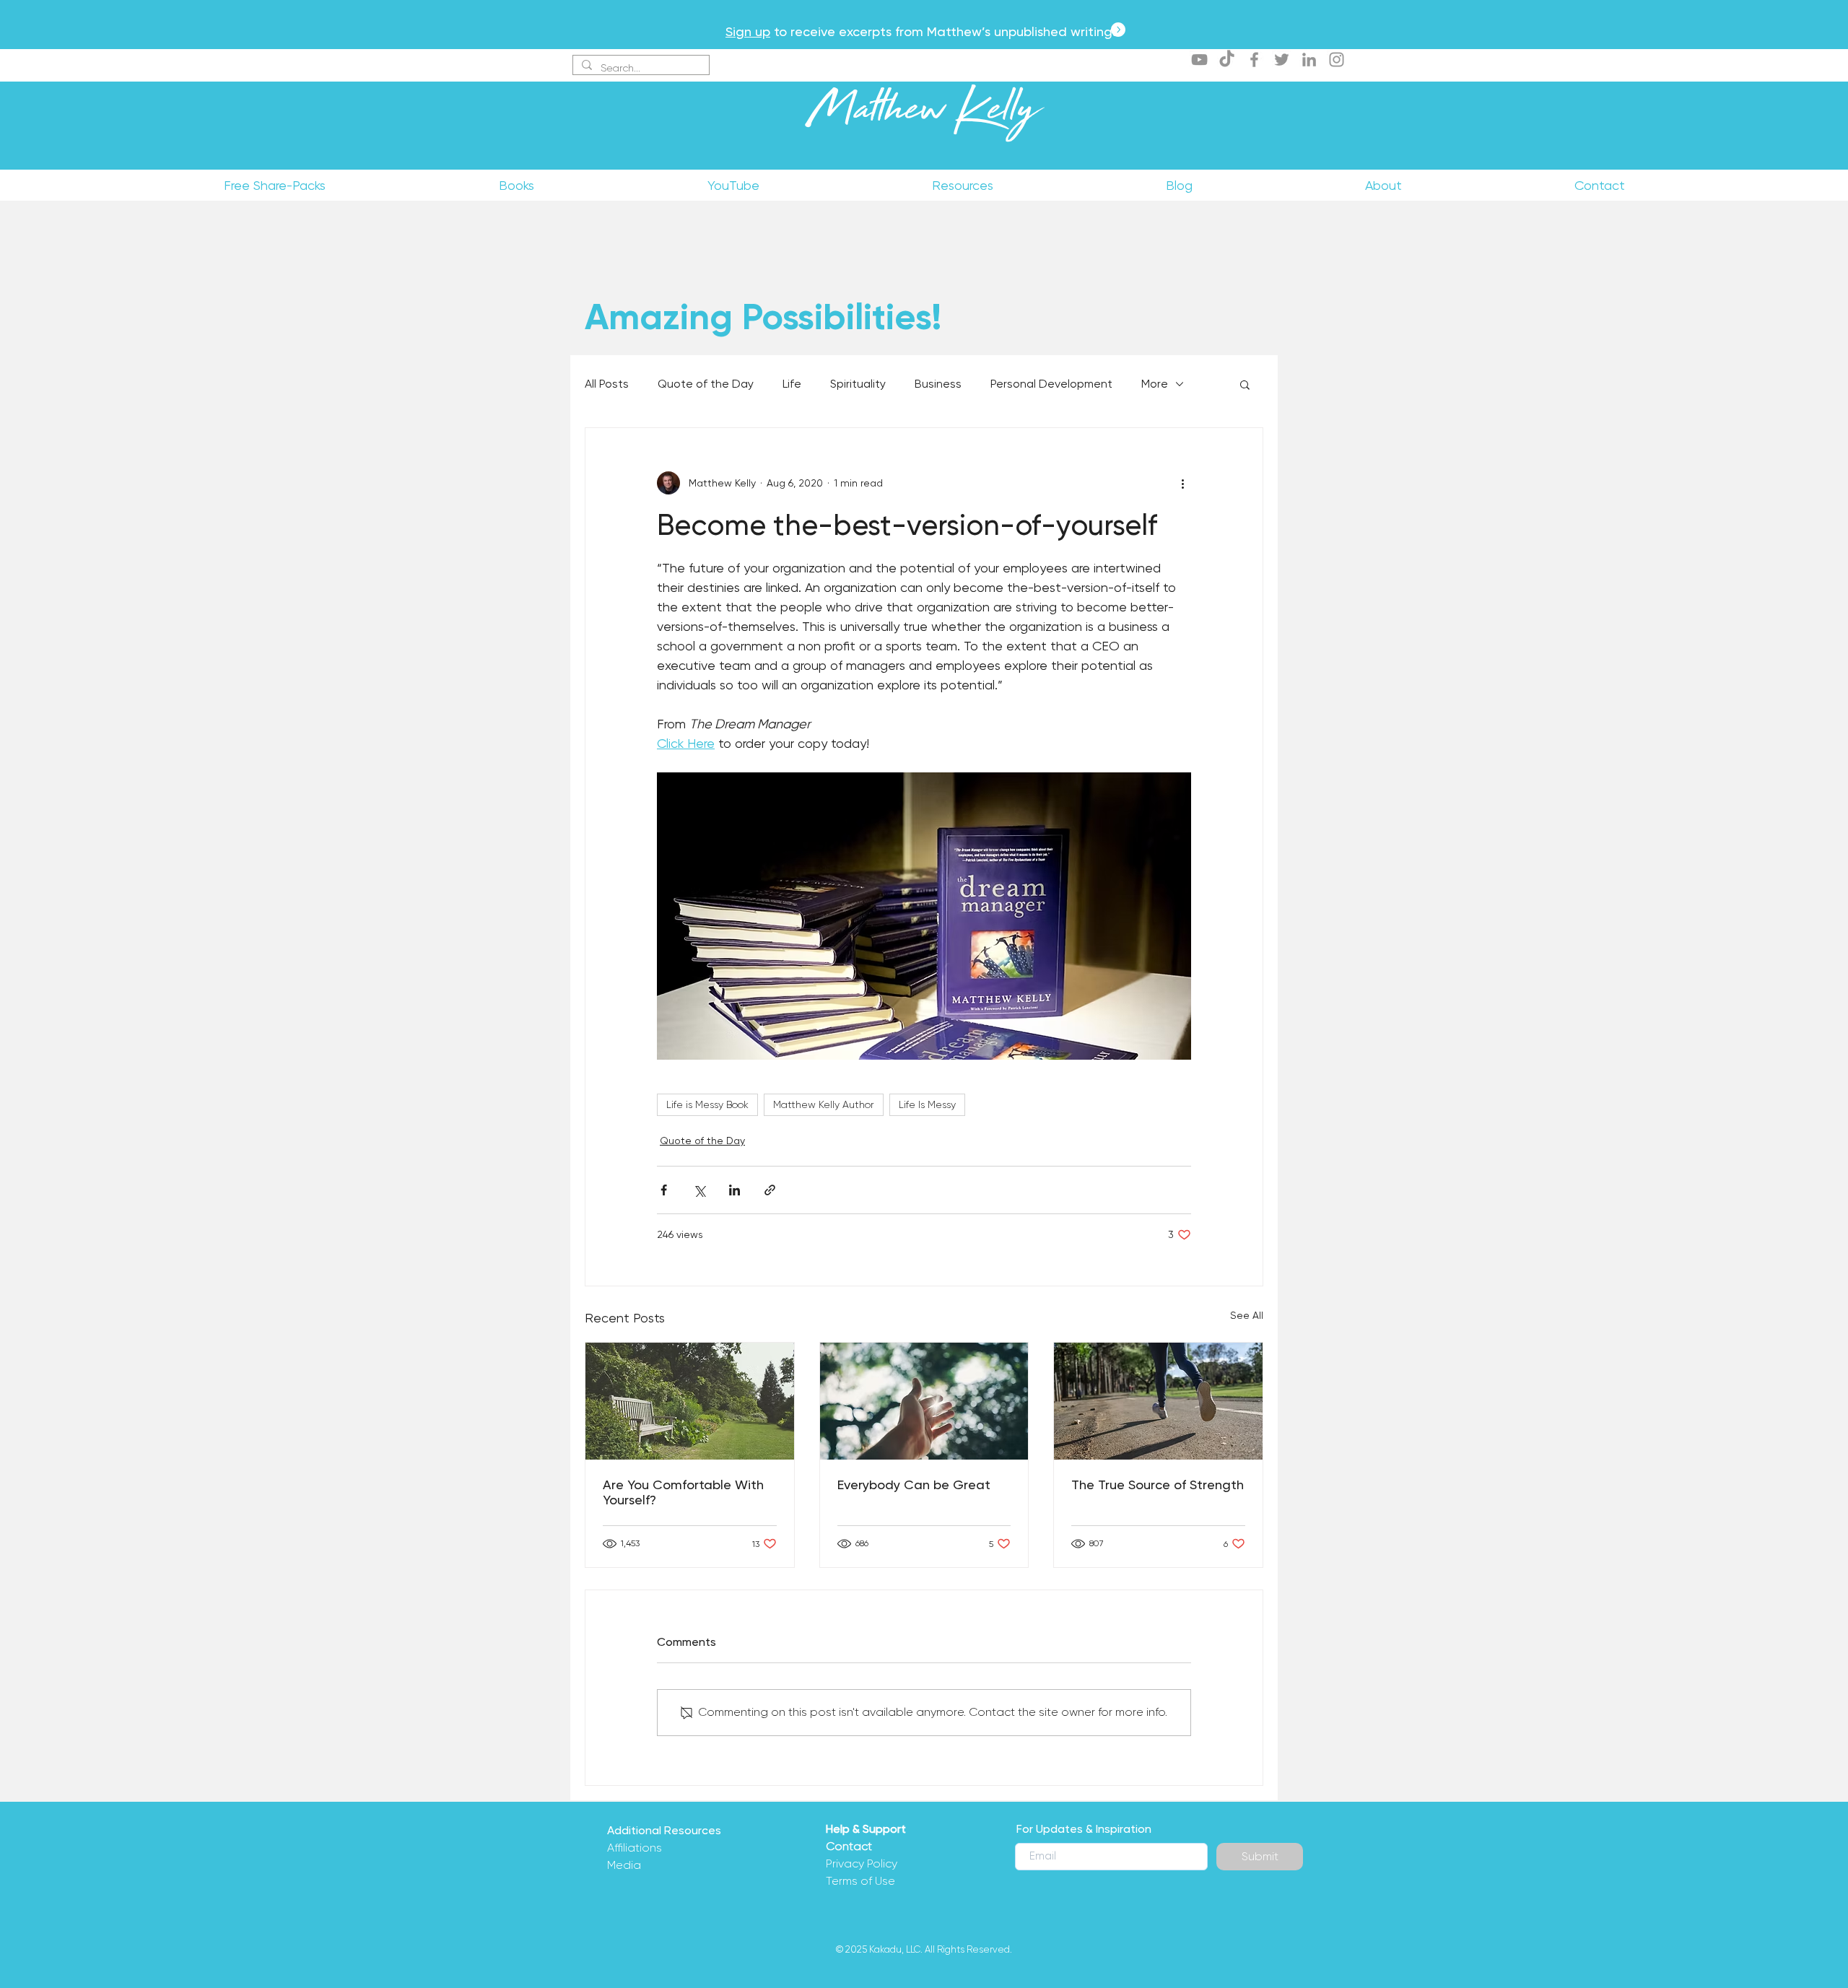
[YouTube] (1199, 60)
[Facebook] (1254, 60)
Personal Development (1051, 384)
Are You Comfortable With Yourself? (683, 1492)
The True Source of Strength (1158, 1485)
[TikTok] (1227, 60)
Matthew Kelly (924, 115)
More (1155, 384)
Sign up (748, 31)
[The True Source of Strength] (1158, 1401)
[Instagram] (1337, 60)
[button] (1245, 384)
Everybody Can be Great (914, 1485)
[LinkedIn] (1309, 60)
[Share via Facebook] (664, 1190)
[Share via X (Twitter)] (699, 1190)
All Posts (607, 384)
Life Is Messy (927, 1104)
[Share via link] (770, 1190)
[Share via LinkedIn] (735, 1190)
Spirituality (858, 384)
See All (1247, 1315)
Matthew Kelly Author (824, 1104)
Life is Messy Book (707, 1104)
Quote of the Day (706, 384)
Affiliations (635, 1848)
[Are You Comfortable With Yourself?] (690, 1401)
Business (938, 384)
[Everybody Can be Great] (924, 1401)
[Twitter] (1282, 60)
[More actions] (1182, 483)
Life (792, 384)
